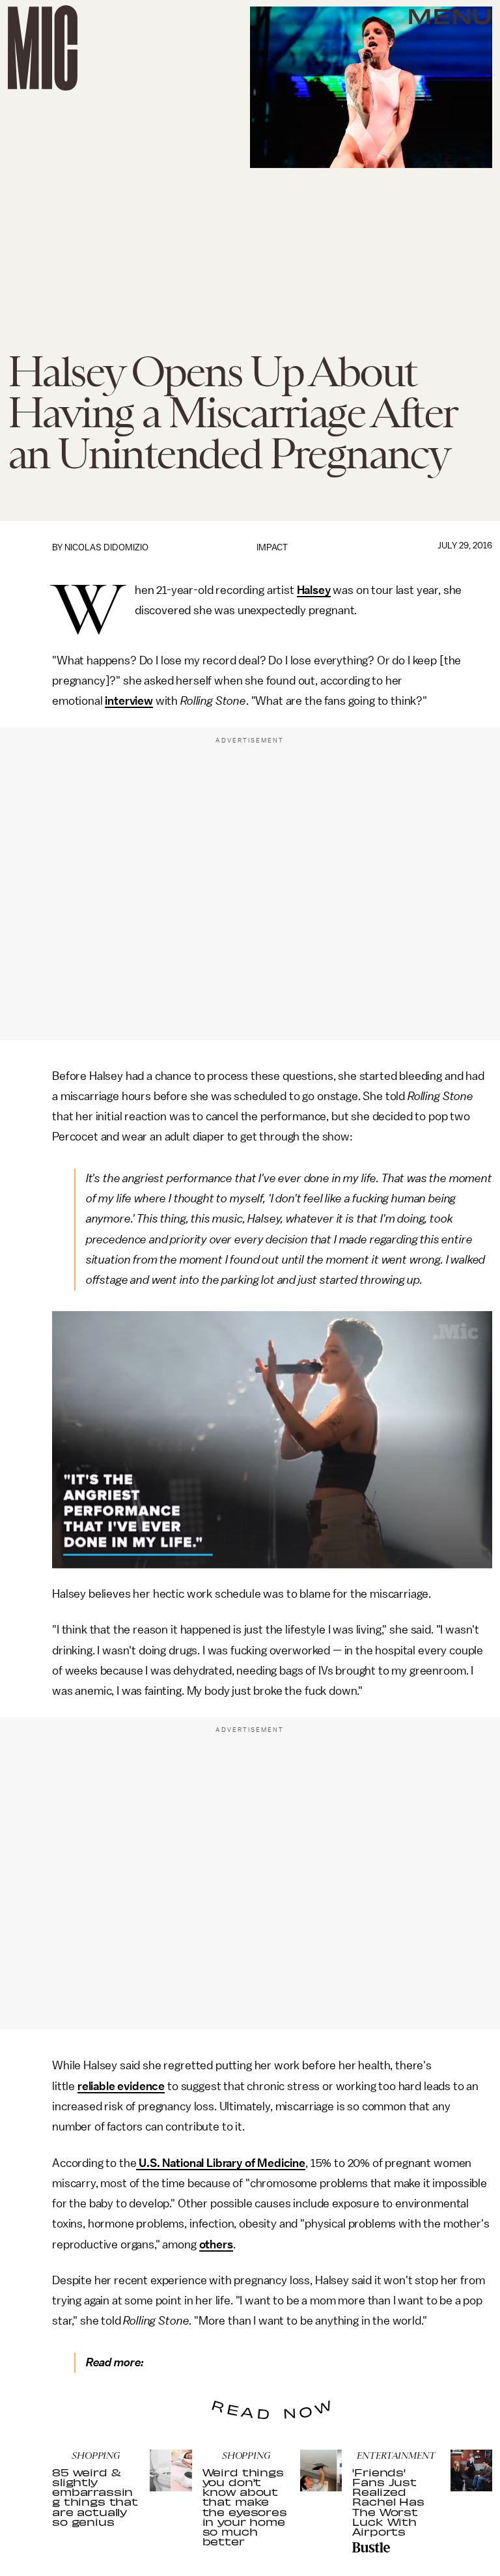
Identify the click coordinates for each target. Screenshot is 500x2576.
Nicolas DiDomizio (106, 547)
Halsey (314, 590)
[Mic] (43, 48)
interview (129, 701)
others (216, 2244)
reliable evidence (121, 2086)
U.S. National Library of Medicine (221, 2163)
